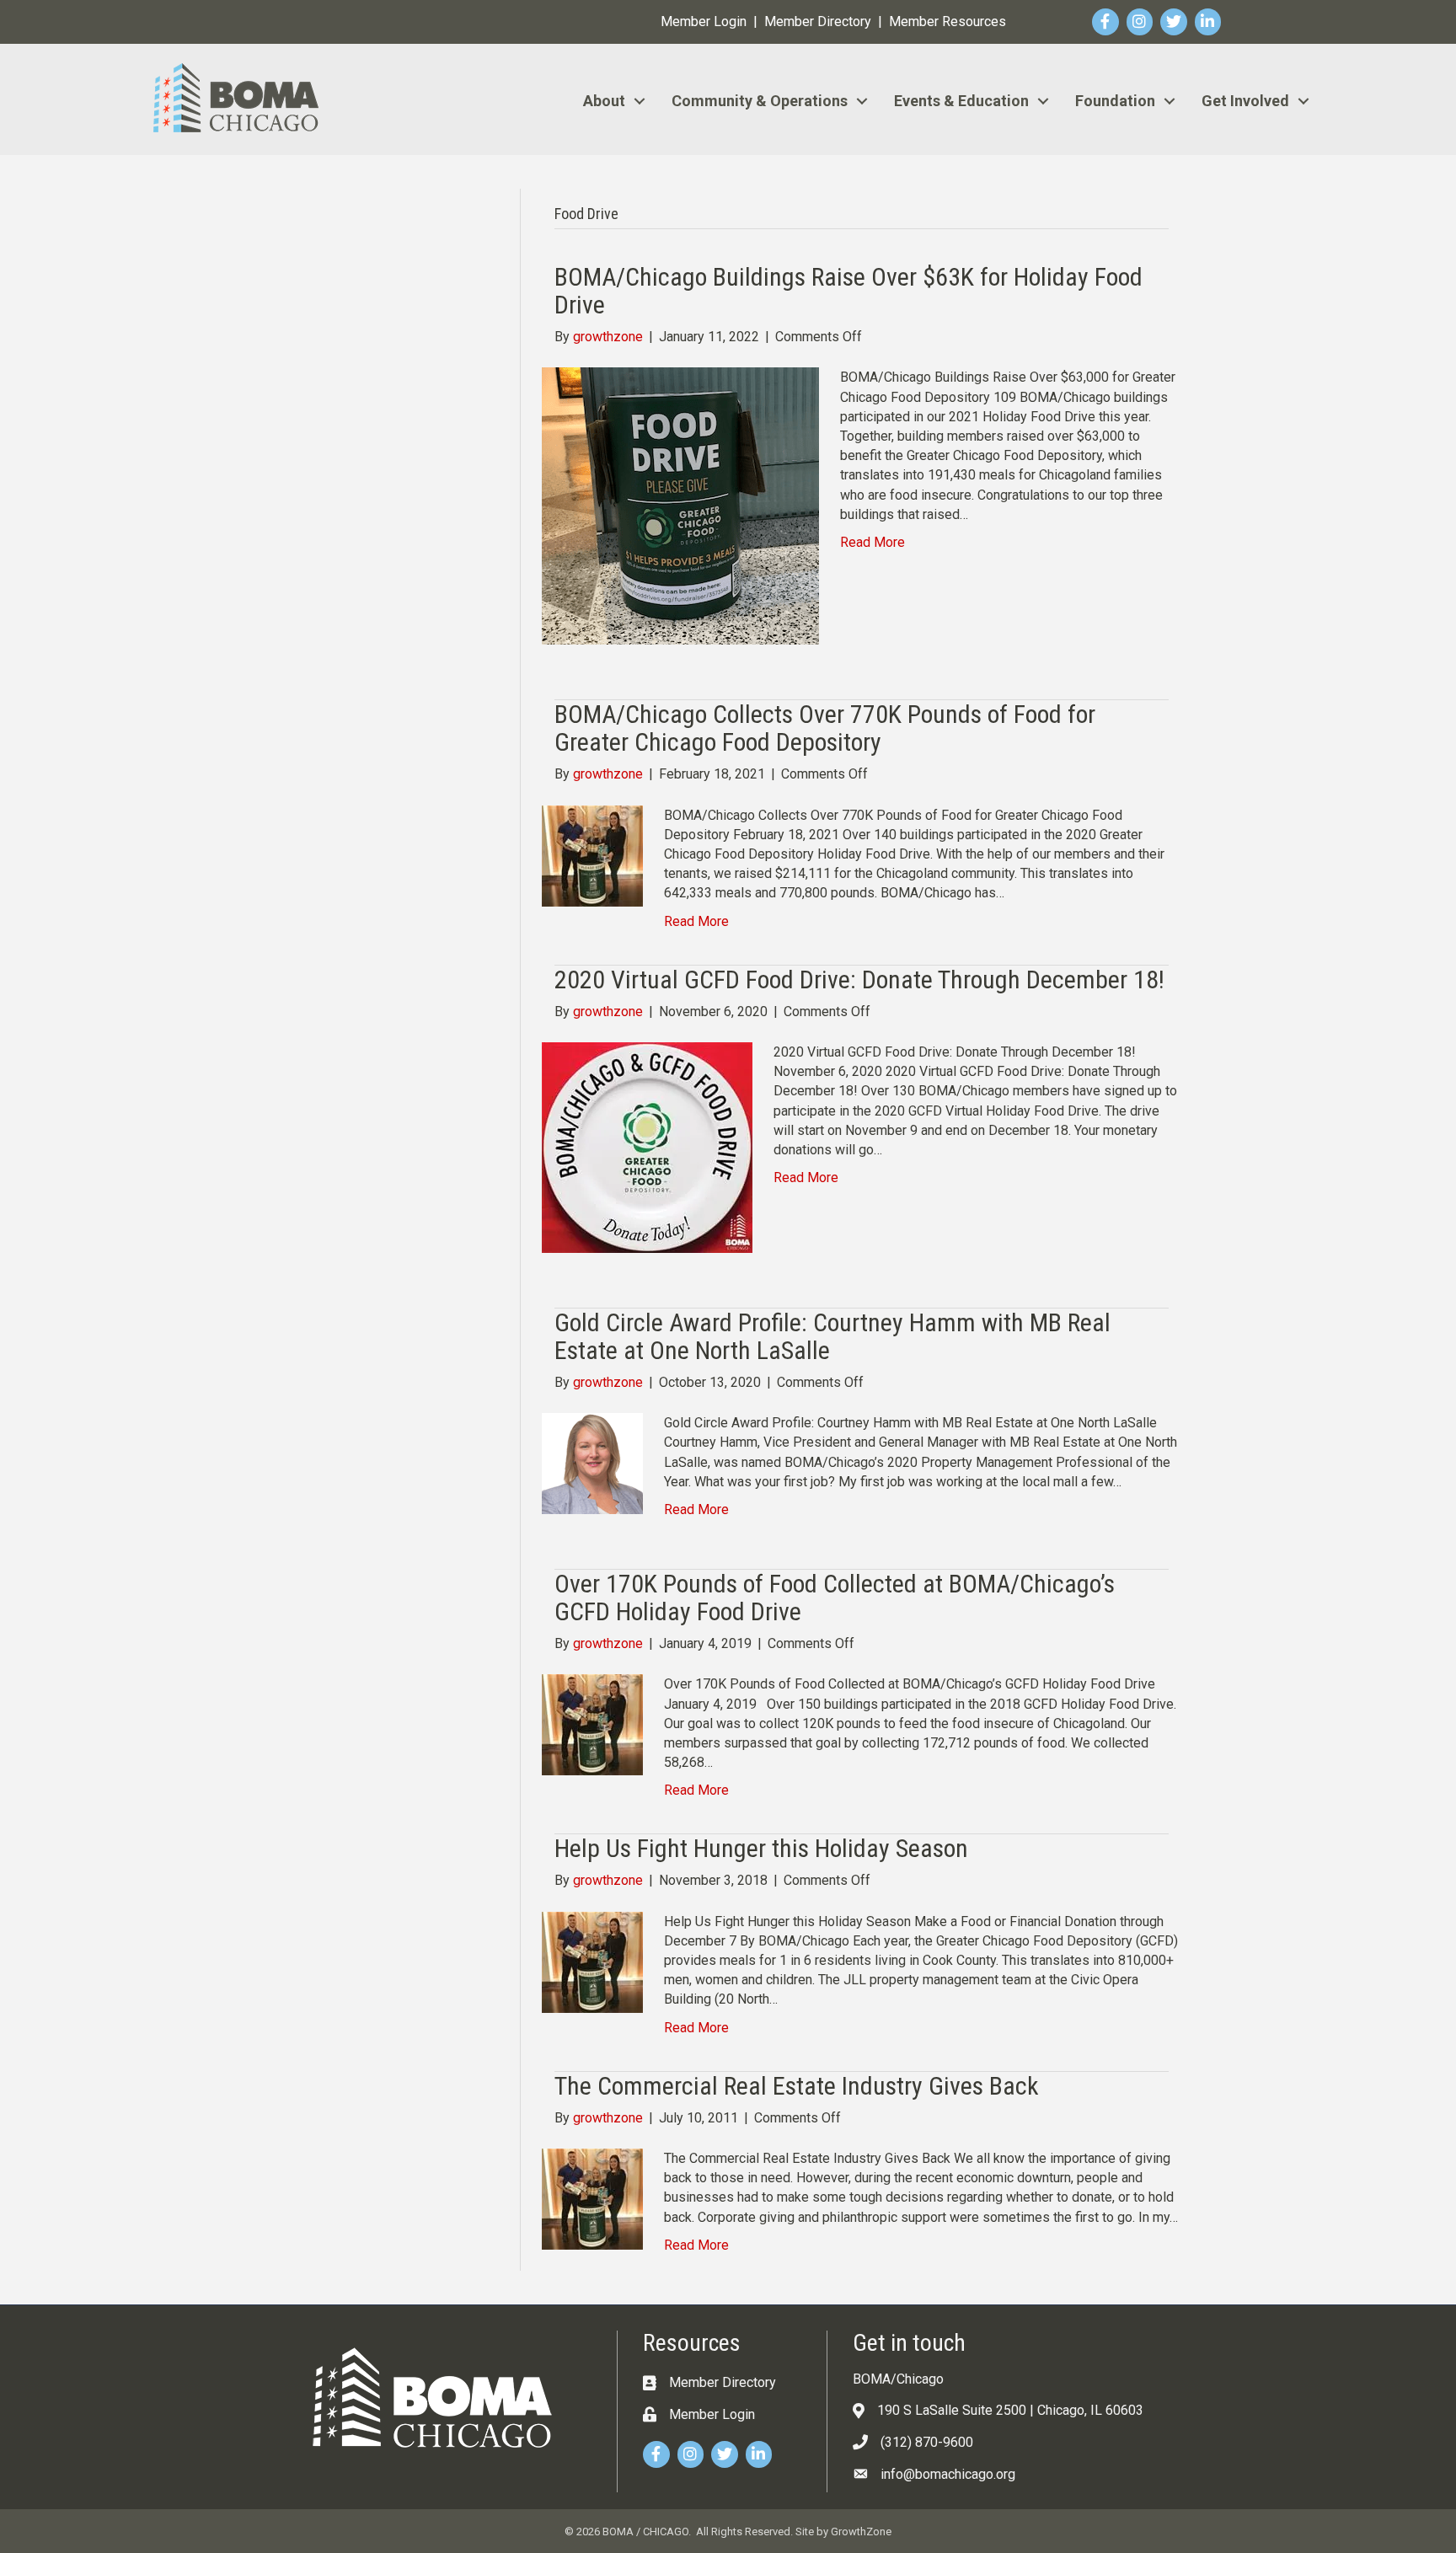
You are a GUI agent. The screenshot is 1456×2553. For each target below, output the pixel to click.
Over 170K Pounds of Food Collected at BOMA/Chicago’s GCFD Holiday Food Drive (835, 1598)
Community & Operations (760, 101)
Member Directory (818, 21)
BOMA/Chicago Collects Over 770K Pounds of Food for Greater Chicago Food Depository (825, 728)
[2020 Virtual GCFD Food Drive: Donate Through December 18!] (647, 1146)
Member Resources (947, 21)
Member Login (704, 21)
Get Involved (1245, 101)
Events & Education (961, 101)
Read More (873, 542)
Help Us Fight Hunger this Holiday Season (761, 1848)
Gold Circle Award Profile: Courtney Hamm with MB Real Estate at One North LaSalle (832, 1336)
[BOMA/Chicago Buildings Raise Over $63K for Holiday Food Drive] (680, 505)
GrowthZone (861, 2532)
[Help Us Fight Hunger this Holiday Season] (592, 1961)
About (604, 101)
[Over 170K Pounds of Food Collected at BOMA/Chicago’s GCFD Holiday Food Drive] (592, 1724)
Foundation (1115, 101)
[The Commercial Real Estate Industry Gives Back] (592, 2198)
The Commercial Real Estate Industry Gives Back (797, 2086)
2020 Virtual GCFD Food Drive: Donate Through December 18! (859, 979)
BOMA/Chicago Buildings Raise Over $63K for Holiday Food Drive (848, 291)
